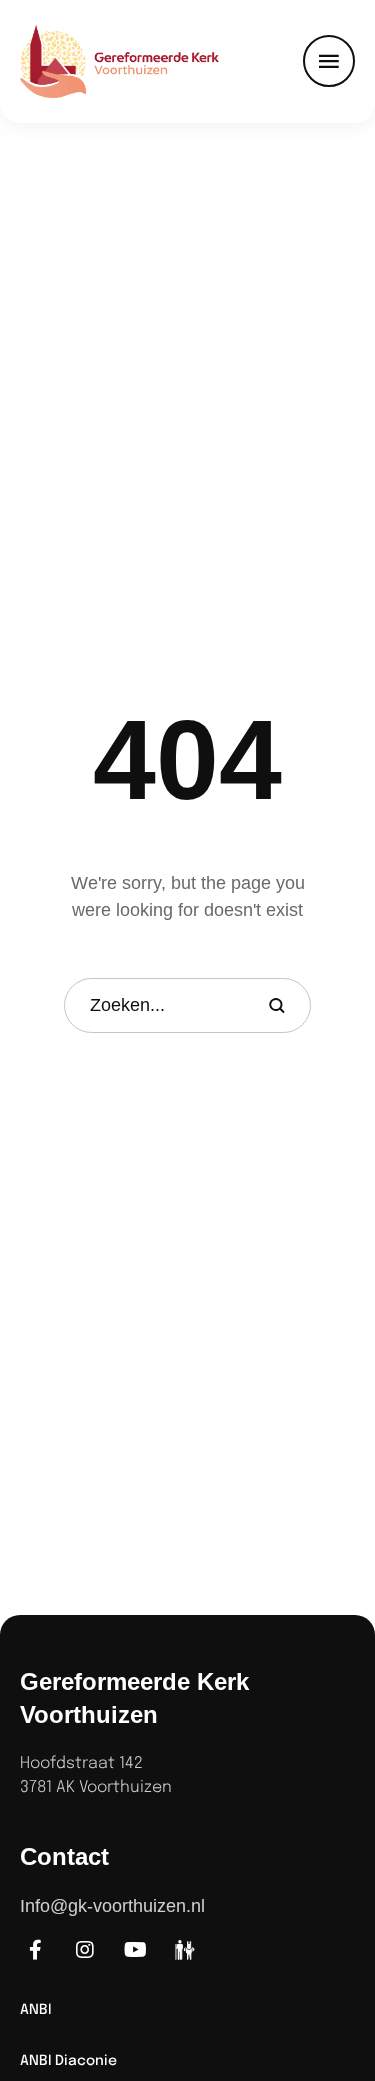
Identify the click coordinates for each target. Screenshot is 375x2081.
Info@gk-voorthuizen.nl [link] (112, 1906)
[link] (94, 61)
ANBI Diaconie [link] (68, 2061)
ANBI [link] (35, 2010)
